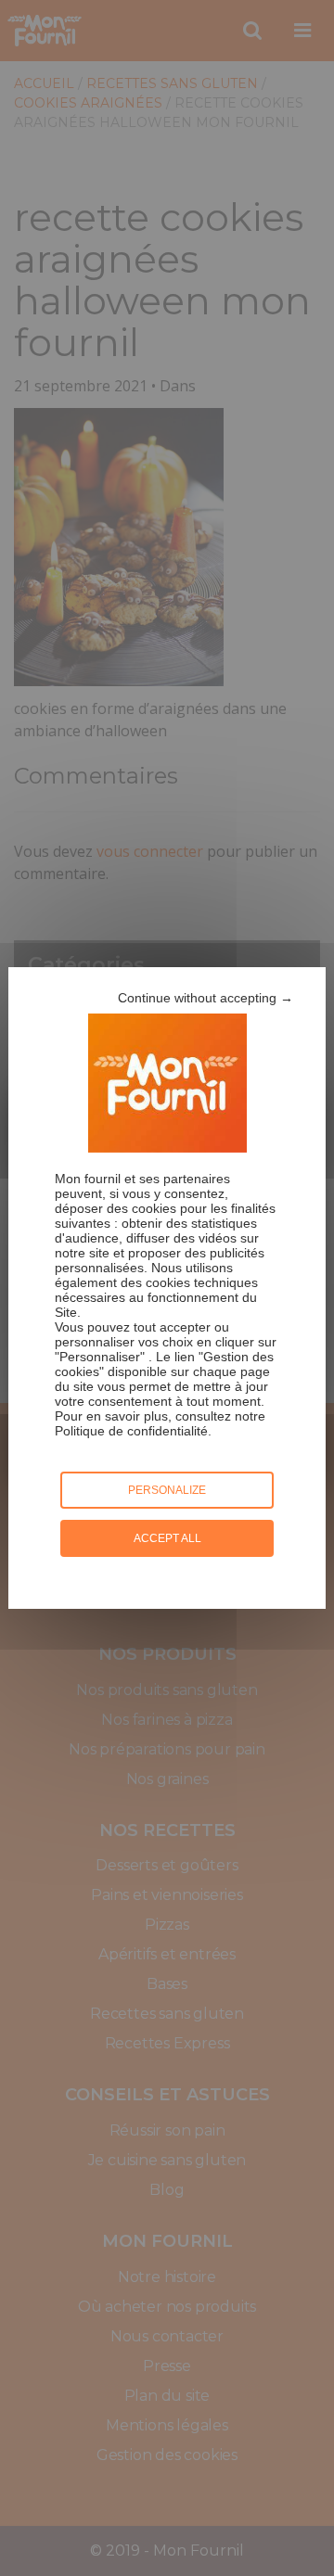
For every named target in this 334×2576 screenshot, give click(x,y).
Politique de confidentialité (131, 1431)
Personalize (167, 1490)
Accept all (167, 1538)
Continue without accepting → (206, 998)
